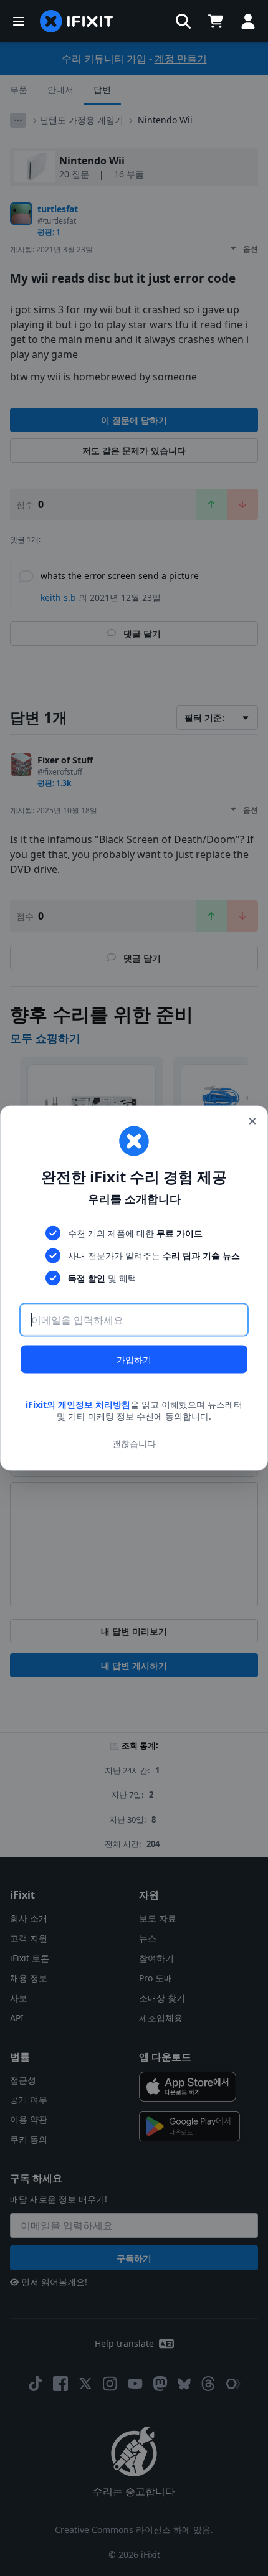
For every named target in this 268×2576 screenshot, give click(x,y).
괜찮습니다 (134, 1444)
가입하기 (134, 1359)
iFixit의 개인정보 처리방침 (78, 1404)
